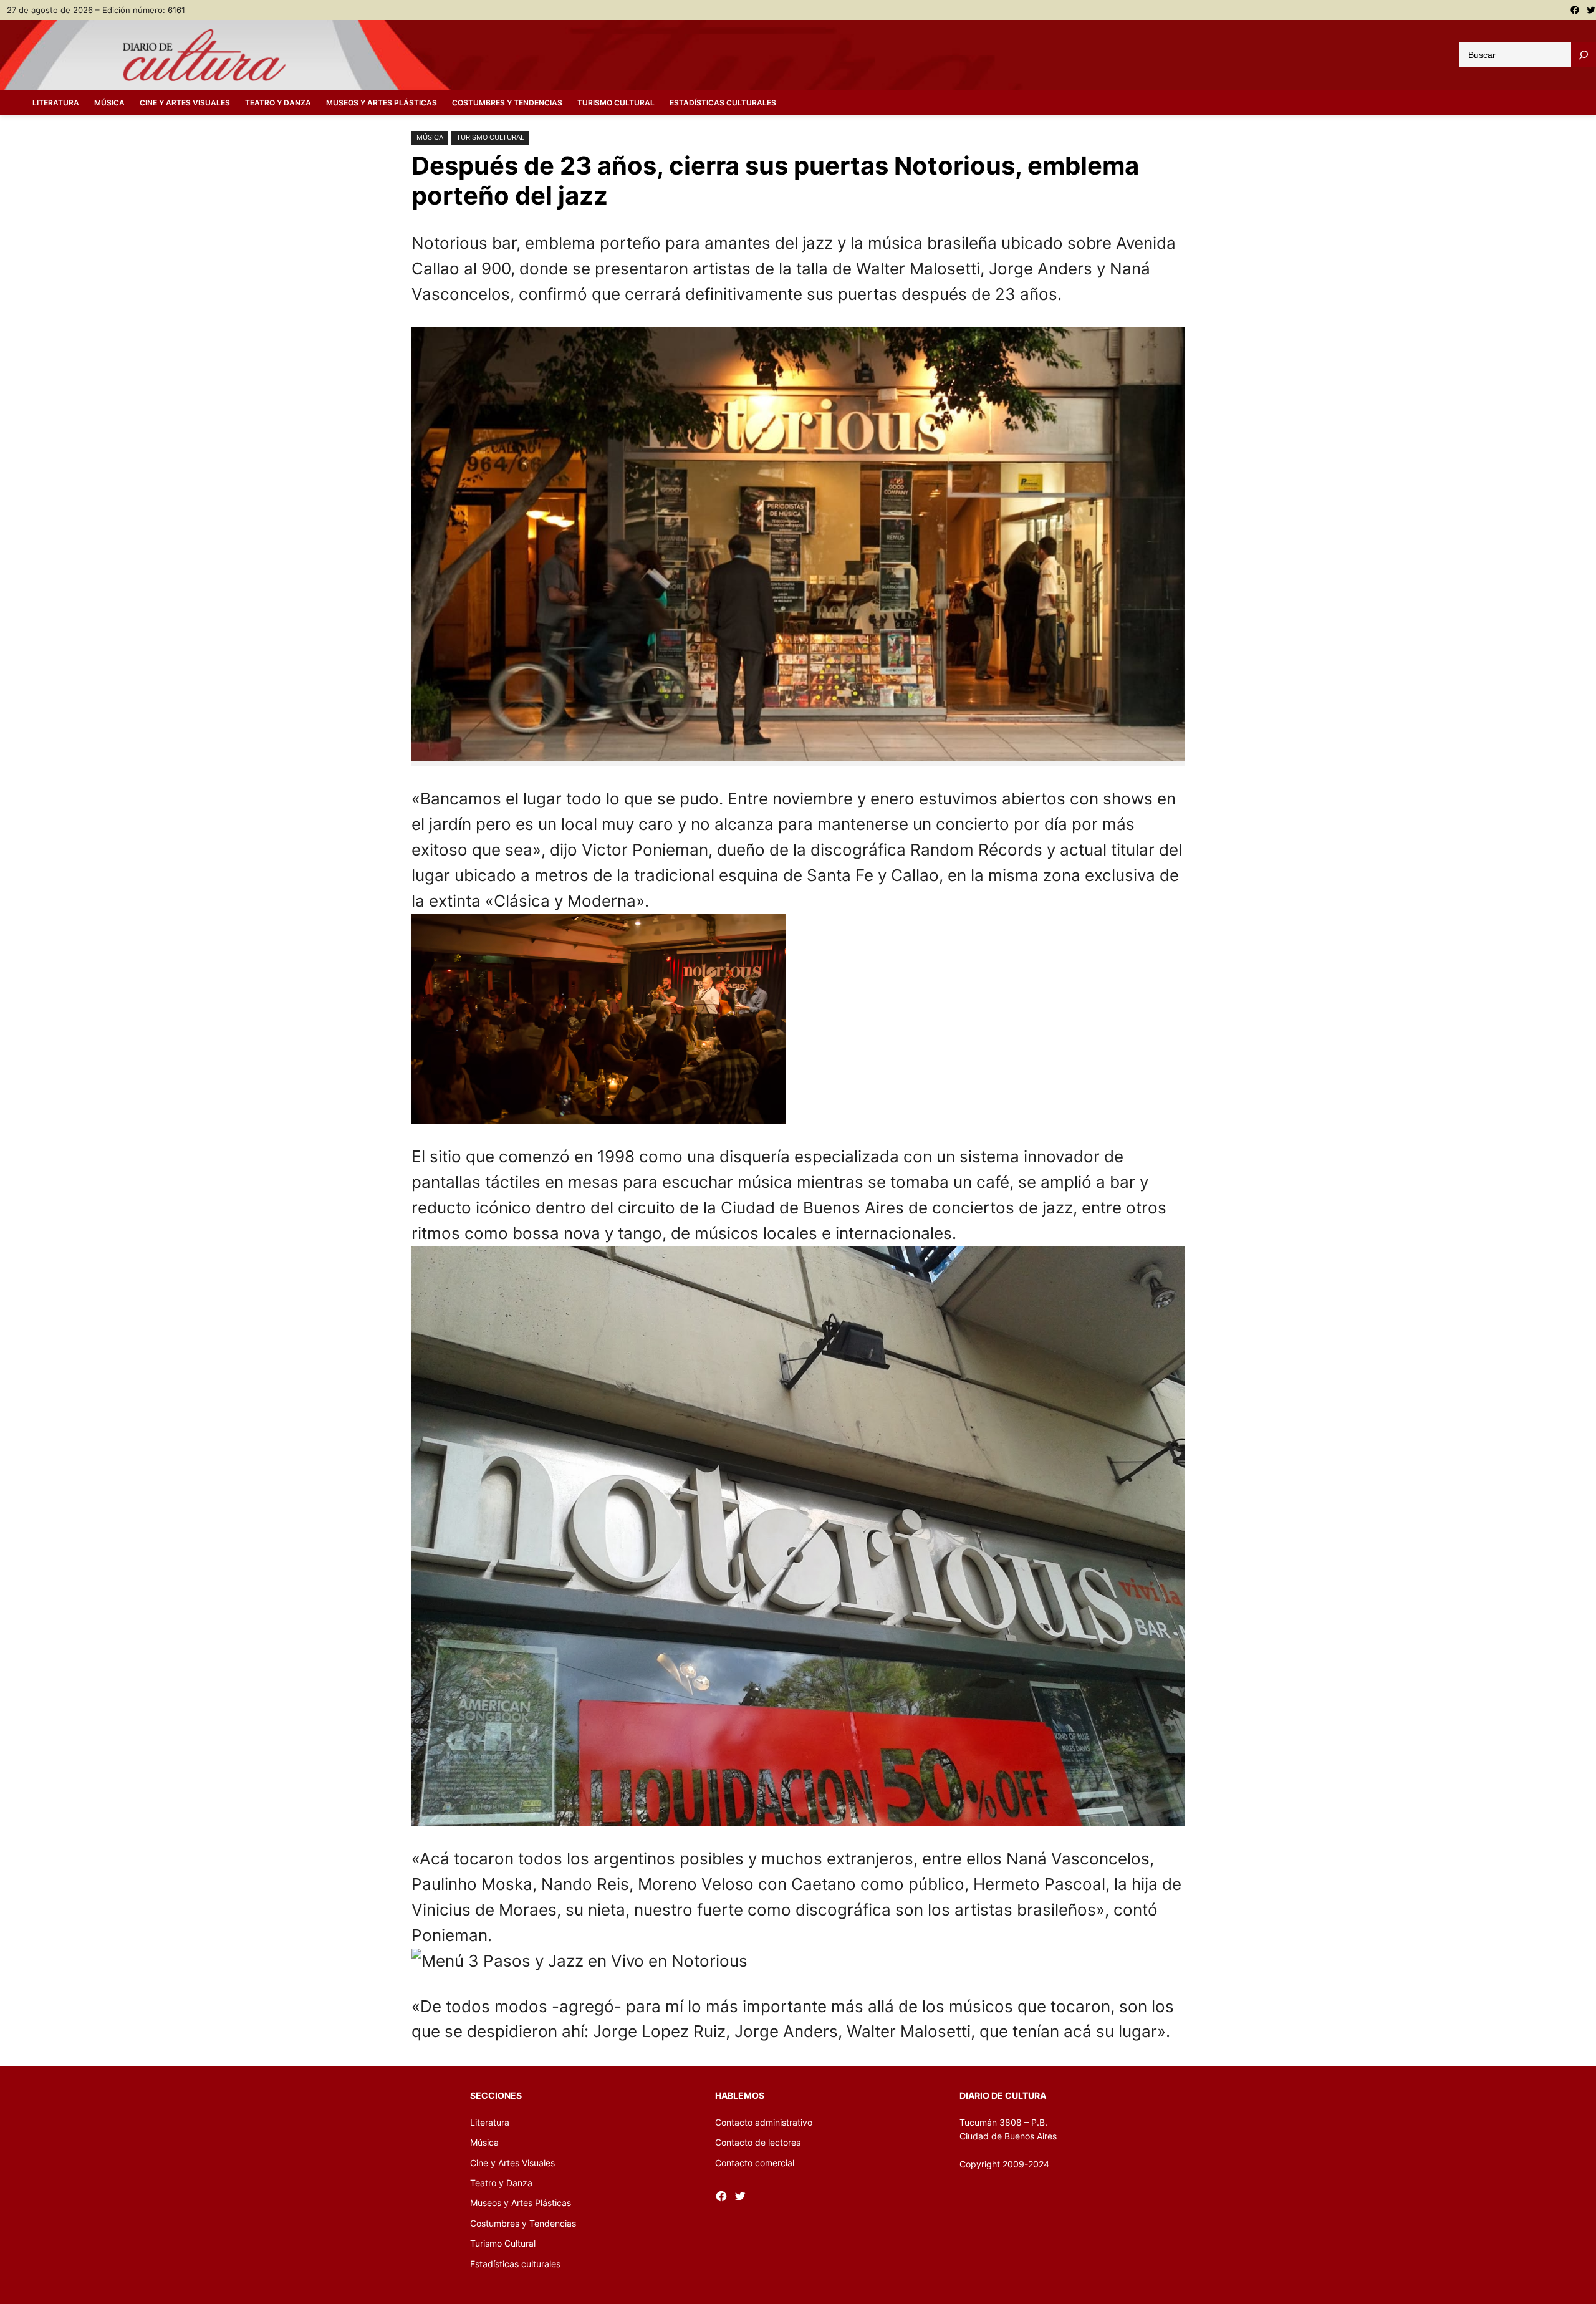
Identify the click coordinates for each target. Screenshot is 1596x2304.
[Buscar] (1584, 55)
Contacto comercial (755, 2163)
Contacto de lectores (758, 2142)
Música (430, 137)
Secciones (496, 2095)
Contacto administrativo (764, 2122)
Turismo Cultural (490, 137)
